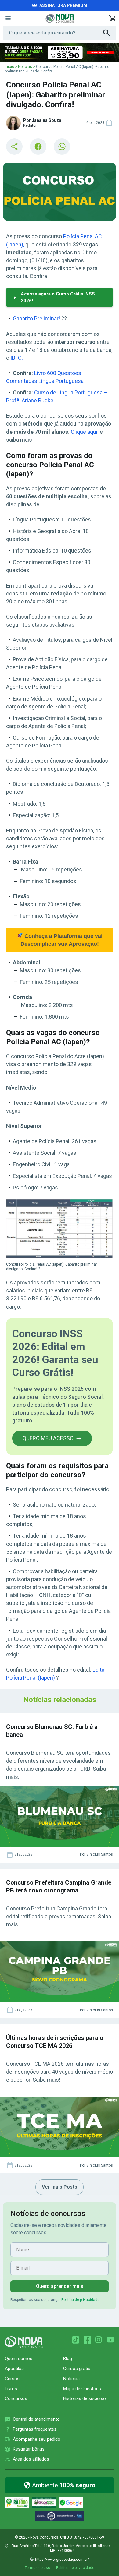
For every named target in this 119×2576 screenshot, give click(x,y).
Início (9, 67)
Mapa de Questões (82, 2389)
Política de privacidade (80, 2300)
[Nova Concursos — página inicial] (60, 18)
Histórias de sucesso (85, 2398)
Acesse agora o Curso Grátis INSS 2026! (58, 297)
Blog (68, 2359)
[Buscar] (110, 33)
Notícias (25, 67)
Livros (11, 2389)
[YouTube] (110, 2340)
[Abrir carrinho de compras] (112, 18)
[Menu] (8, 18)
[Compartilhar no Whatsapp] (62, 147)
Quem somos (19, 2359)
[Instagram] (99, 2340)
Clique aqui (84, 432)
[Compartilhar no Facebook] (38, 147)
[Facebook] (87, 2340)
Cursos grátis (77, 2369)
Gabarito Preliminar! (36, 318)
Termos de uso (37, 2568)
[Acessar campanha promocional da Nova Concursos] (60, 52)
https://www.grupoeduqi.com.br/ (62, 2560)
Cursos (12, 2379)
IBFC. (17, 358)
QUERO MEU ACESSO (48, 1438)
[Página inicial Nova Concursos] (24, 2342)
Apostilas (14, 2369)
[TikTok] (76, 2340)
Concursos (16, 2398)
